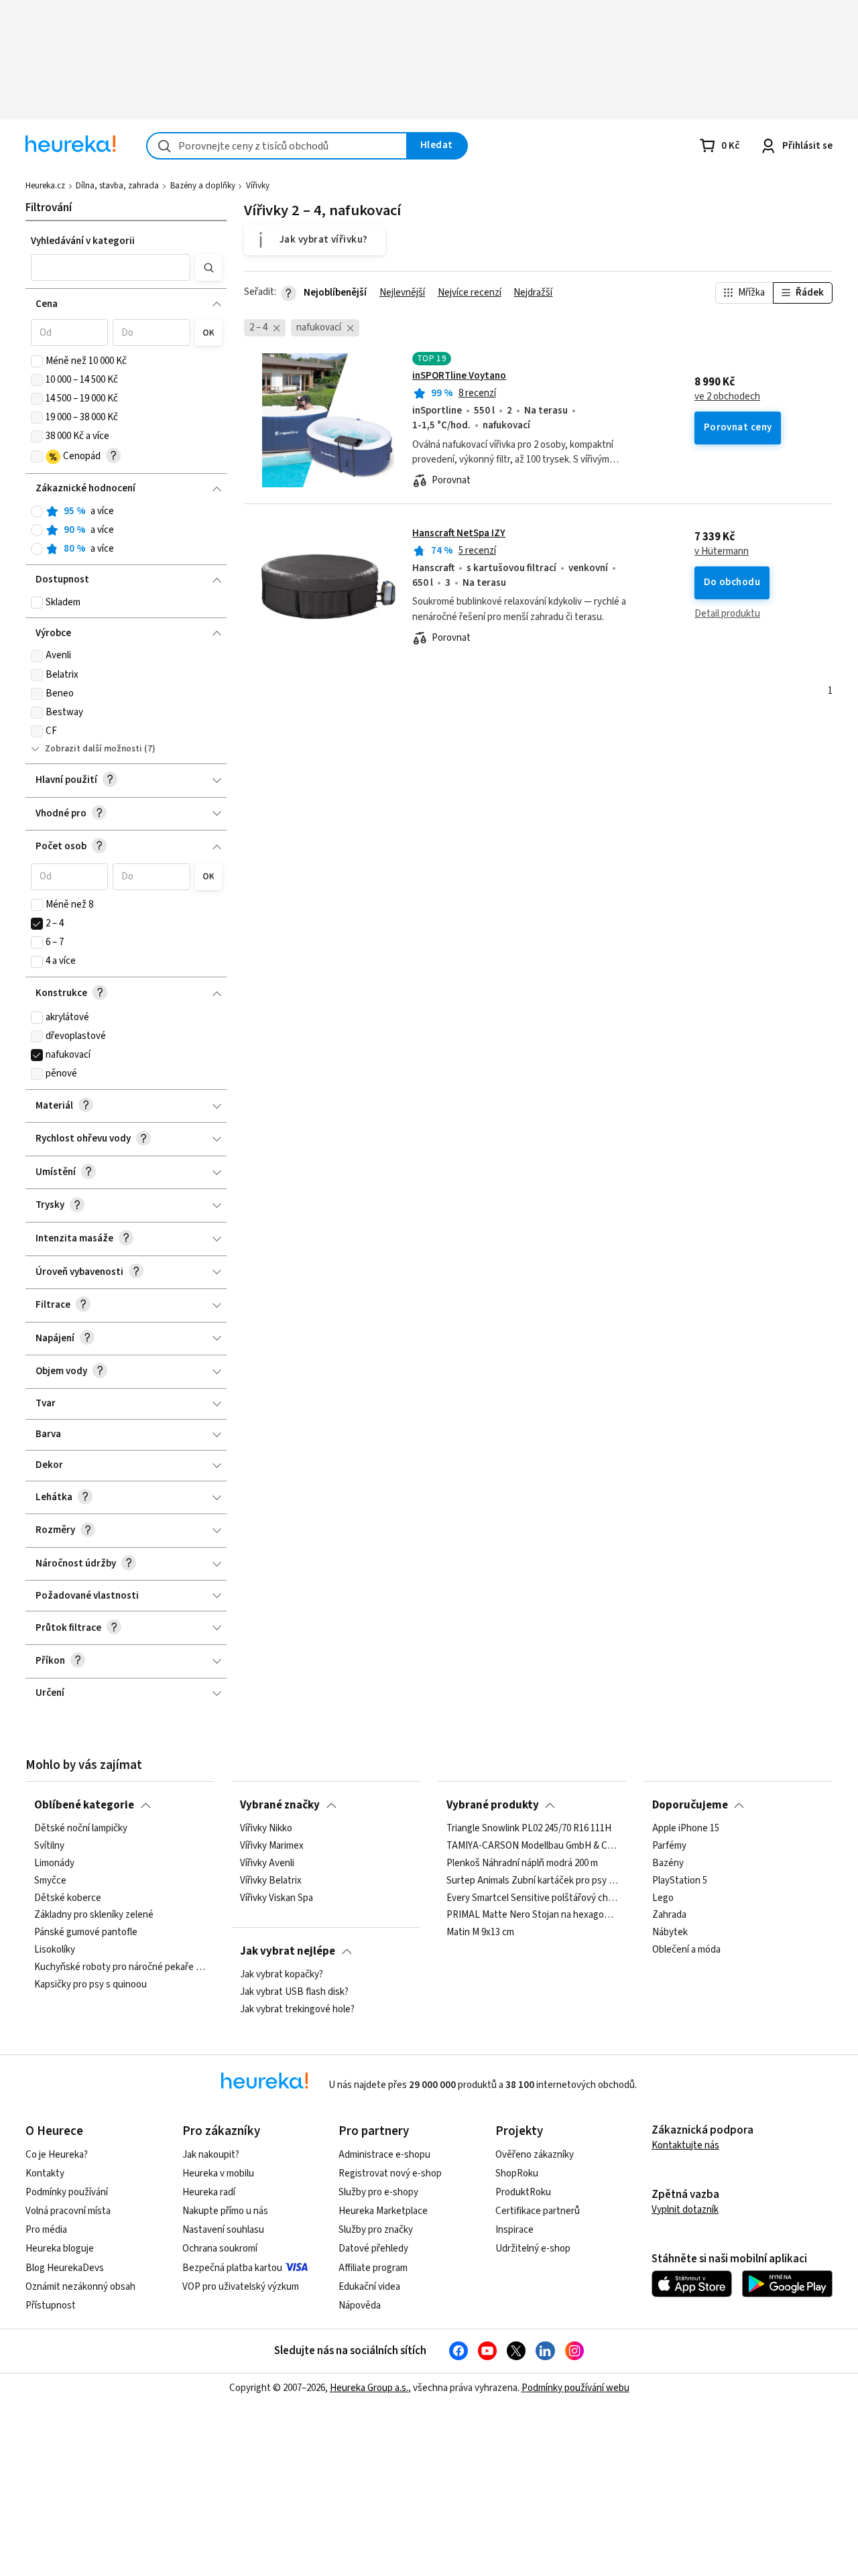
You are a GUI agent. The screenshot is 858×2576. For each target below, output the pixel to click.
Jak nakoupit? (211, 2155)
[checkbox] (37, 361)
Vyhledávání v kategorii (83, 241)
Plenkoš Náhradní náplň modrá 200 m (522, 1863)
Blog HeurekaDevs (65, 2268)
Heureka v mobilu (218, 2173)
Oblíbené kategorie (84, 1805)
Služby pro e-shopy (378, 2192)
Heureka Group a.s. (369, 2388)
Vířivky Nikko (266, 1829)
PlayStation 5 (680, 1881)
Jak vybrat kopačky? (282, 1975)
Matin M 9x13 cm (480, 1933)
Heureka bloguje (60, 2249)
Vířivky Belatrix (271, 1881)
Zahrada (669, 1915)
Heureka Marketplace (383, 2211)
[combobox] (277, 146)
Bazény (668, 1863)
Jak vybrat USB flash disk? (294, 1992)
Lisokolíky (55, 1950)
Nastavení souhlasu (223, 2230)
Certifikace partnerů (538, 2211)
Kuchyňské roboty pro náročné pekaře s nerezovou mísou (120, 1967)
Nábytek (670, 1933)
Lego (663, 1898)
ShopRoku (517, 2173)
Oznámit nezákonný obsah (80, 2287)
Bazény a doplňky (203, 186)
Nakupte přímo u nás (225, 2211)
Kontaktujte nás (685, 2145)
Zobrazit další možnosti (94, 749)
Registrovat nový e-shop (390, 2173)
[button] (111, 267)
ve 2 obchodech (727, 397)
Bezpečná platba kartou (232, 2268)
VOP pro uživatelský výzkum (241, 2287)
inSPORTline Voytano (459, 376)
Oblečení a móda (686, 1950)
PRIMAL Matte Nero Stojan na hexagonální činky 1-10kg (532, 1915)
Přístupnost (51, 2306)
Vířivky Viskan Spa (277, 1898)
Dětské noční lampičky (81, 1829)
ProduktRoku (523, 2192)
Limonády (54, 1863)
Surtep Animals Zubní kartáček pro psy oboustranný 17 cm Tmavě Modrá (532, 1881)
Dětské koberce (68, 1898)
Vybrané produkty (493, 1805)
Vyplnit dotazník (685, 2210)
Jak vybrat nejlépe (288, 1951)
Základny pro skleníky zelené (94, 1915)
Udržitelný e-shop (533, 2249)
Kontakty (45, 2173)
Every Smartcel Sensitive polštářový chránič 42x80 (532, 1898)
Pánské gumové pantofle (86, 1933)
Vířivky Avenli (267, 1863)
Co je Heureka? (57, 2155)
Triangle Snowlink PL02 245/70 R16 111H (529, 1829)
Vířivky (258, 186)
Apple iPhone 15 (686, 1829)
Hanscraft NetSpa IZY (459, 533)
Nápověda (360, 2306)
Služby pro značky (376, 2230)
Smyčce (50, 1881)
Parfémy (669, 1846)
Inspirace (514, 2230)
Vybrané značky (280, 1805)
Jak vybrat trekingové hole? (297, 2010)
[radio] (37, 511)
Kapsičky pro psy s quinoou (90, 1985)
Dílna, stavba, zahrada (117, 186)
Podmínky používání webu (575, 2388)
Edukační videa (369, 2287)
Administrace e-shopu (384, 2155)
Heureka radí (209, 2192)
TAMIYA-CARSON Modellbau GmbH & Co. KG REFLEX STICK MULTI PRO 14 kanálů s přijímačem (532, 1846)
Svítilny (49, 1846)
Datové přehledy (373, 2249)
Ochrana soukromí (220, 2249)
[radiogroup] (126, 531)
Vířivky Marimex (272, 1846)
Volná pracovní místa (68, 2211)
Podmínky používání (67, 2192)
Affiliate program (373, 2268)
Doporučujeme (690, 1805)
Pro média (46, 2230)
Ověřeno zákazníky (535, 2155)
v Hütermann (722, 552)
